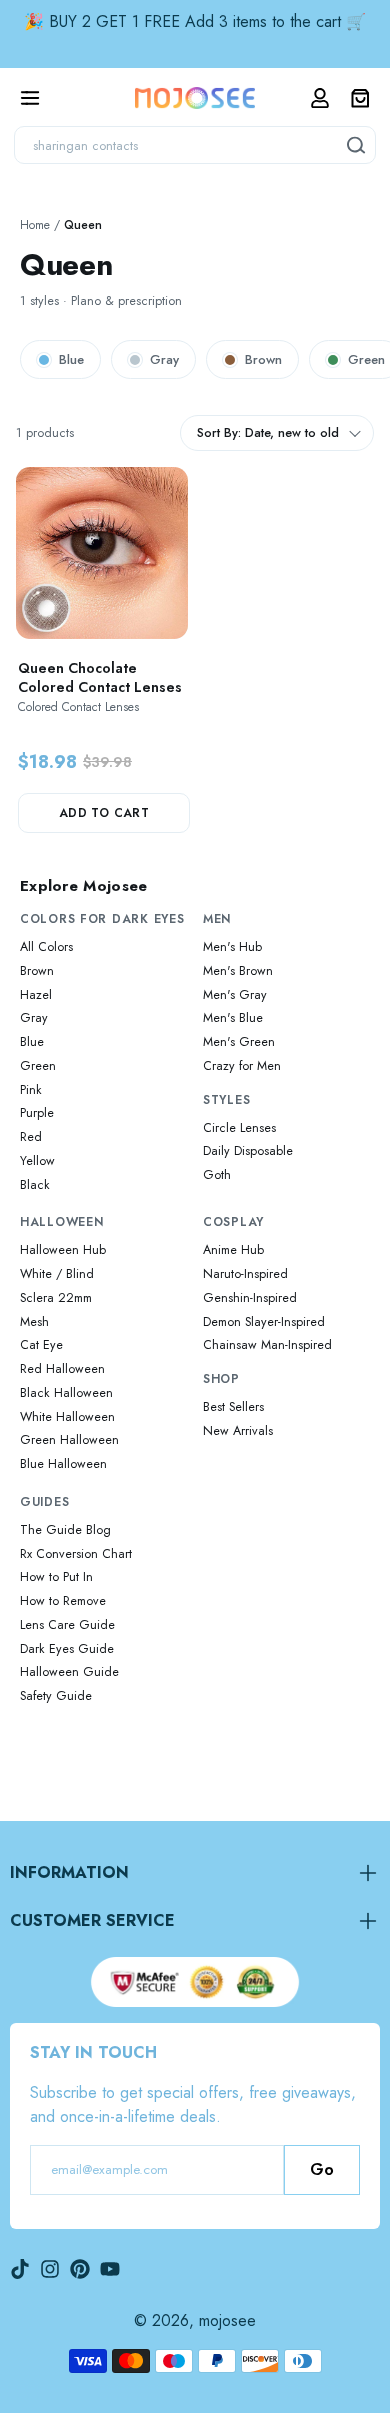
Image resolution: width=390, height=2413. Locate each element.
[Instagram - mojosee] (50, 2269)
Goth (217, 1175)
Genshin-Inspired (250, 1298)
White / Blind (57, 1274)
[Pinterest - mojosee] (80, 2269)
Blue (71, 359)
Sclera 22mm (56, 1298)
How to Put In (56, 1577)
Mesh (34, 1322)
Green (38, 1066)
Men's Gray (235, 995)
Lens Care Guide (67, 1625)
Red (31, 1137)
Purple (37, 1113)
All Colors (46, 947)
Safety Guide (56, 1696)
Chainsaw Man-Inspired (267, 1345)
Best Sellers (233, 1407)
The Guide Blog (65, 1530)
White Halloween (67, 1417)
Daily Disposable (248, 1151)
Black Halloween (66, 1393)
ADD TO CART (104, 813)
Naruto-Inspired (245, 1274)
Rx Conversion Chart (76, 1554)
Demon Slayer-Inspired (264, 1322)
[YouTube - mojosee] (110, 2269)
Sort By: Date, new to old (268, 433)
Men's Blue (233, 1018)
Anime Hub (233, 1250)
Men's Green (239, 1042)
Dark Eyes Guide (67, 1649)
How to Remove (63, 1601)
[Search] (357, 145)
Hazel (36, 995)
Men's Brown (238, 971)
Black (35, 1185)
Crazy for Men (242, 1066)
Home (35, 225)
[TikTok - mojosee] (20, 2269)
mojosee (227, 2320)
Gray (164, 359)
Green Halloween (69, 1440)
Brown (263, 359)
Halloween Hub (63, 1250)
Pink (31, 1090)
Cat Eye (41, 1345)
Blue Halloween (63, 1464)
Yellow (37, 1161)
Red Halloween (62, 1369)
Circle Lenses (239, 1128)
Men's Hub (232, 947)
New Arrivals (238, 1431)
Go (322, 2169)
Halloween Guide (69, 1672)
